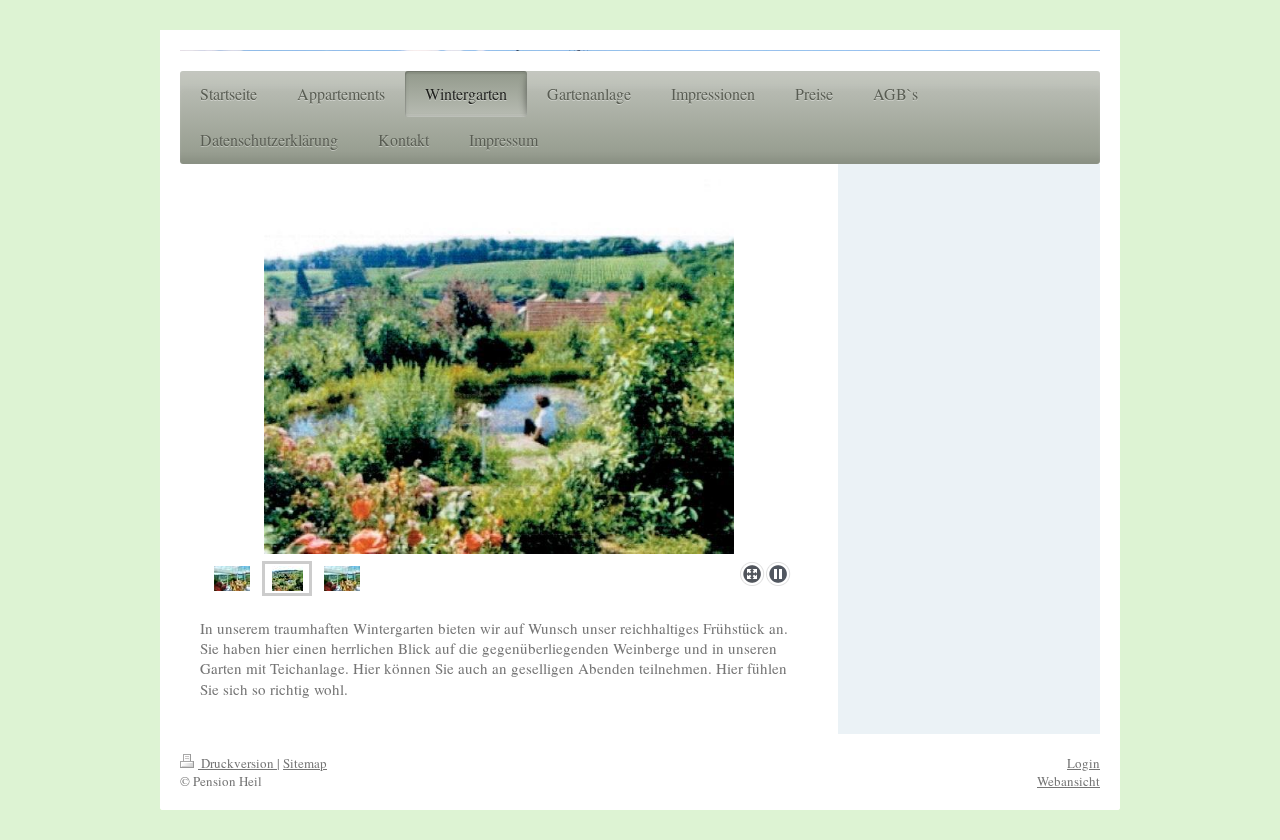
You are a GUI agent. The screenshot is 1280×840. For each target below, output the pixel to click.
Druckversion (237, 763)
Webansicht (1068, 781)
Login (1083, 763)
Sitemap (305, 763)
